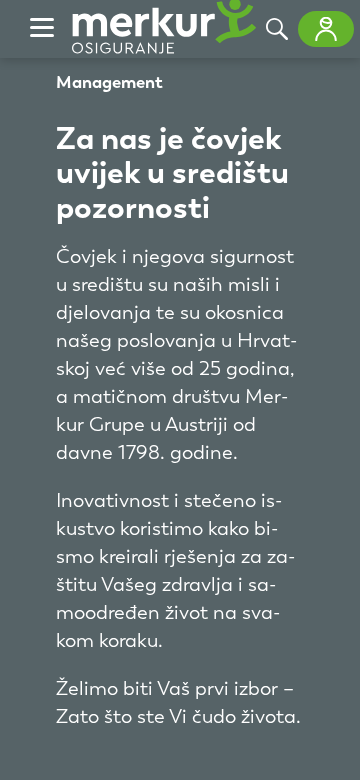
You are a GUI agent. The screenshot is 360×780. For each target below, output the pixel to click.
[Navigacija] (42, 29)
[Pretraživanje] (277, 29)
